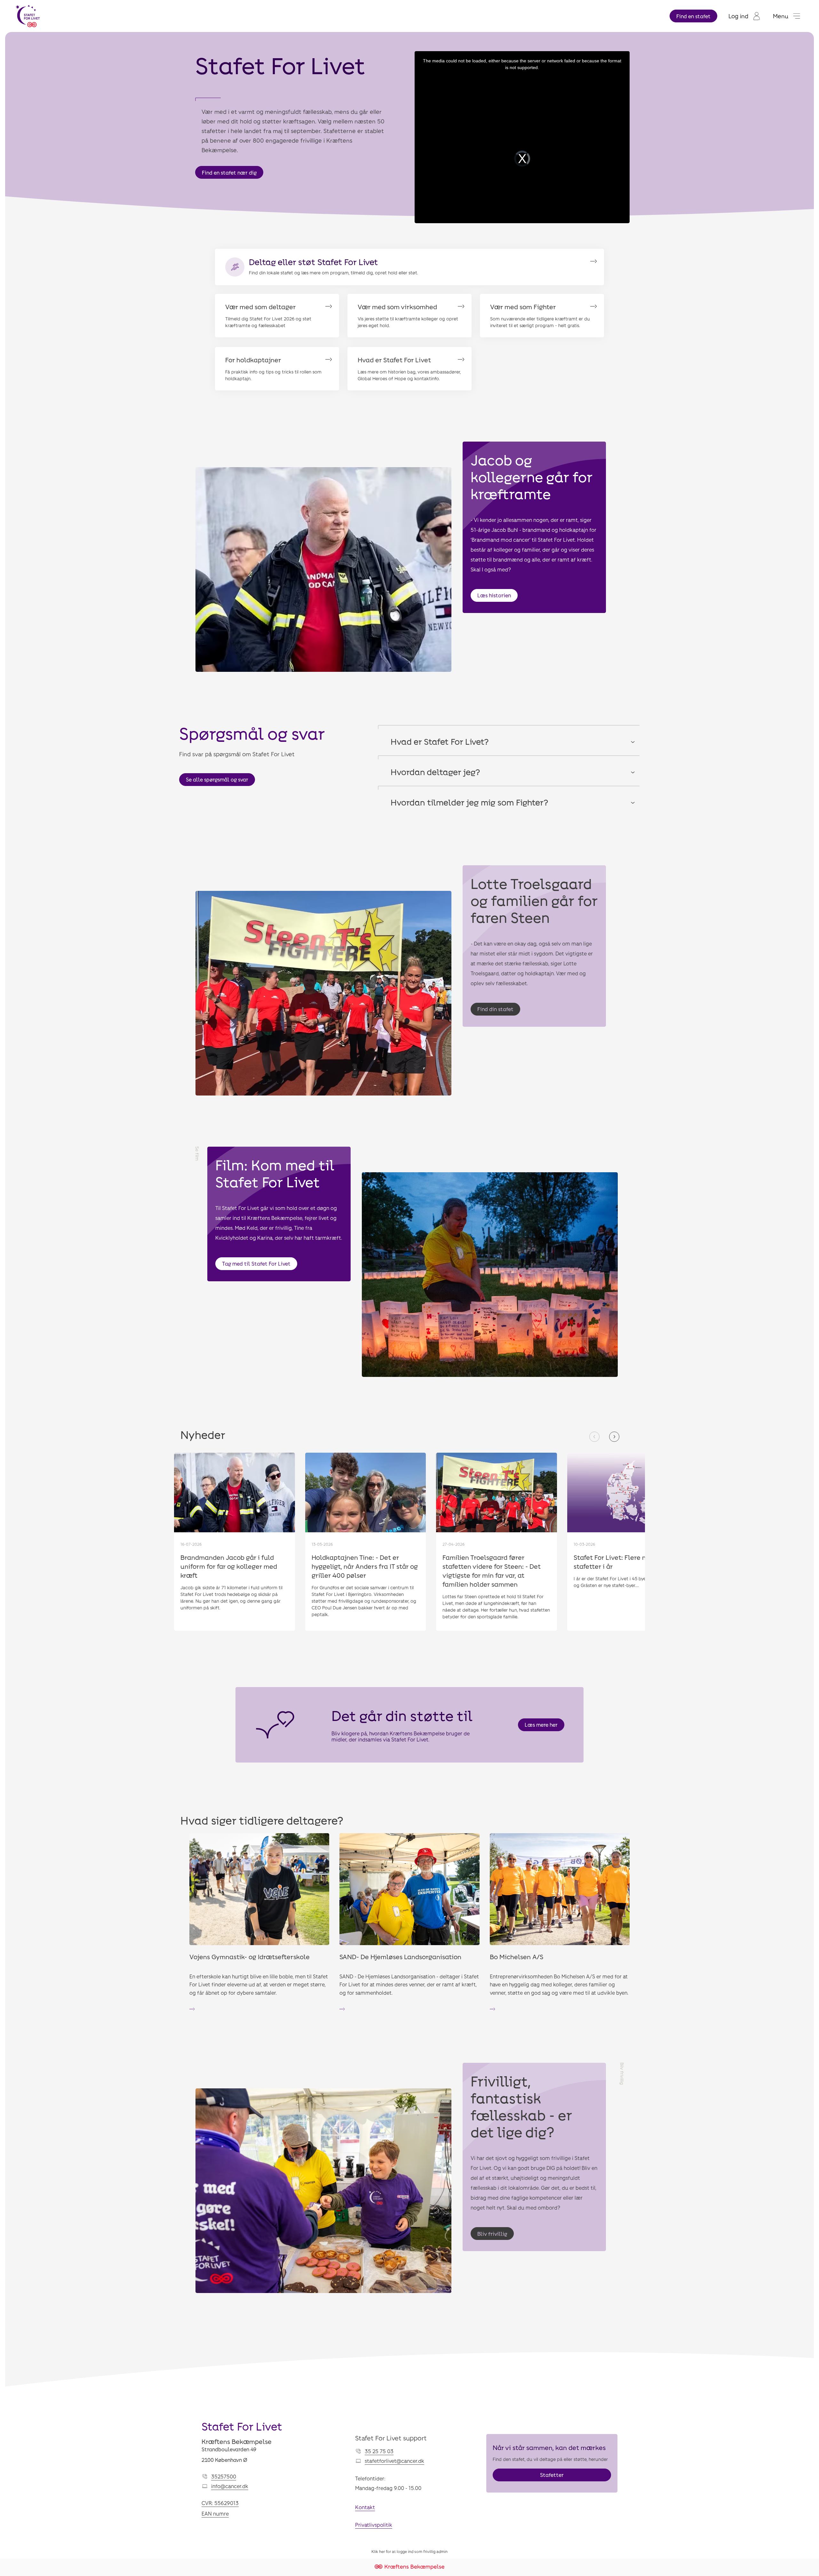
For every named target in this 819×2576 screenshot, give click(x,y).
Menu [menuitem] (781, 16)
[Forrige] (594, 1437)
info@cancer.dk (230, 2486)
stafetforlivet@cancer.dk (394, 2461)
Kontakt (365, 2507)
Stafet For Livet (242, 2426)
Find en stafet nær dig (229, 173)
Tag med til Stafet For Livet (256, 1264)
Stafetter (552, 2475)
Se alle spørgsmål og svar (217, 779)
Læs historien (494, 595)
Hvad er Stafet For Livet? (440, 741)
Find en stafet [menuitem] (693, 16)
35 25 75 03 (379, 2451)
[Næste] (614, 1437)
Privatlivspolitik (374, 2525)
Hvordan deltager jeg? (435, 772)
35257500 (224, 2476)
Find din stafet (495, 1009)
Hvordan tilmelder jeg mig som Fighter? (469, 802)
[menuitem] (744, 16)
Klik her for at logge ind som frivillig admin (409, 2551)
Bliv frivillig (492, 2234)
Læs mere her (541, 1725)
